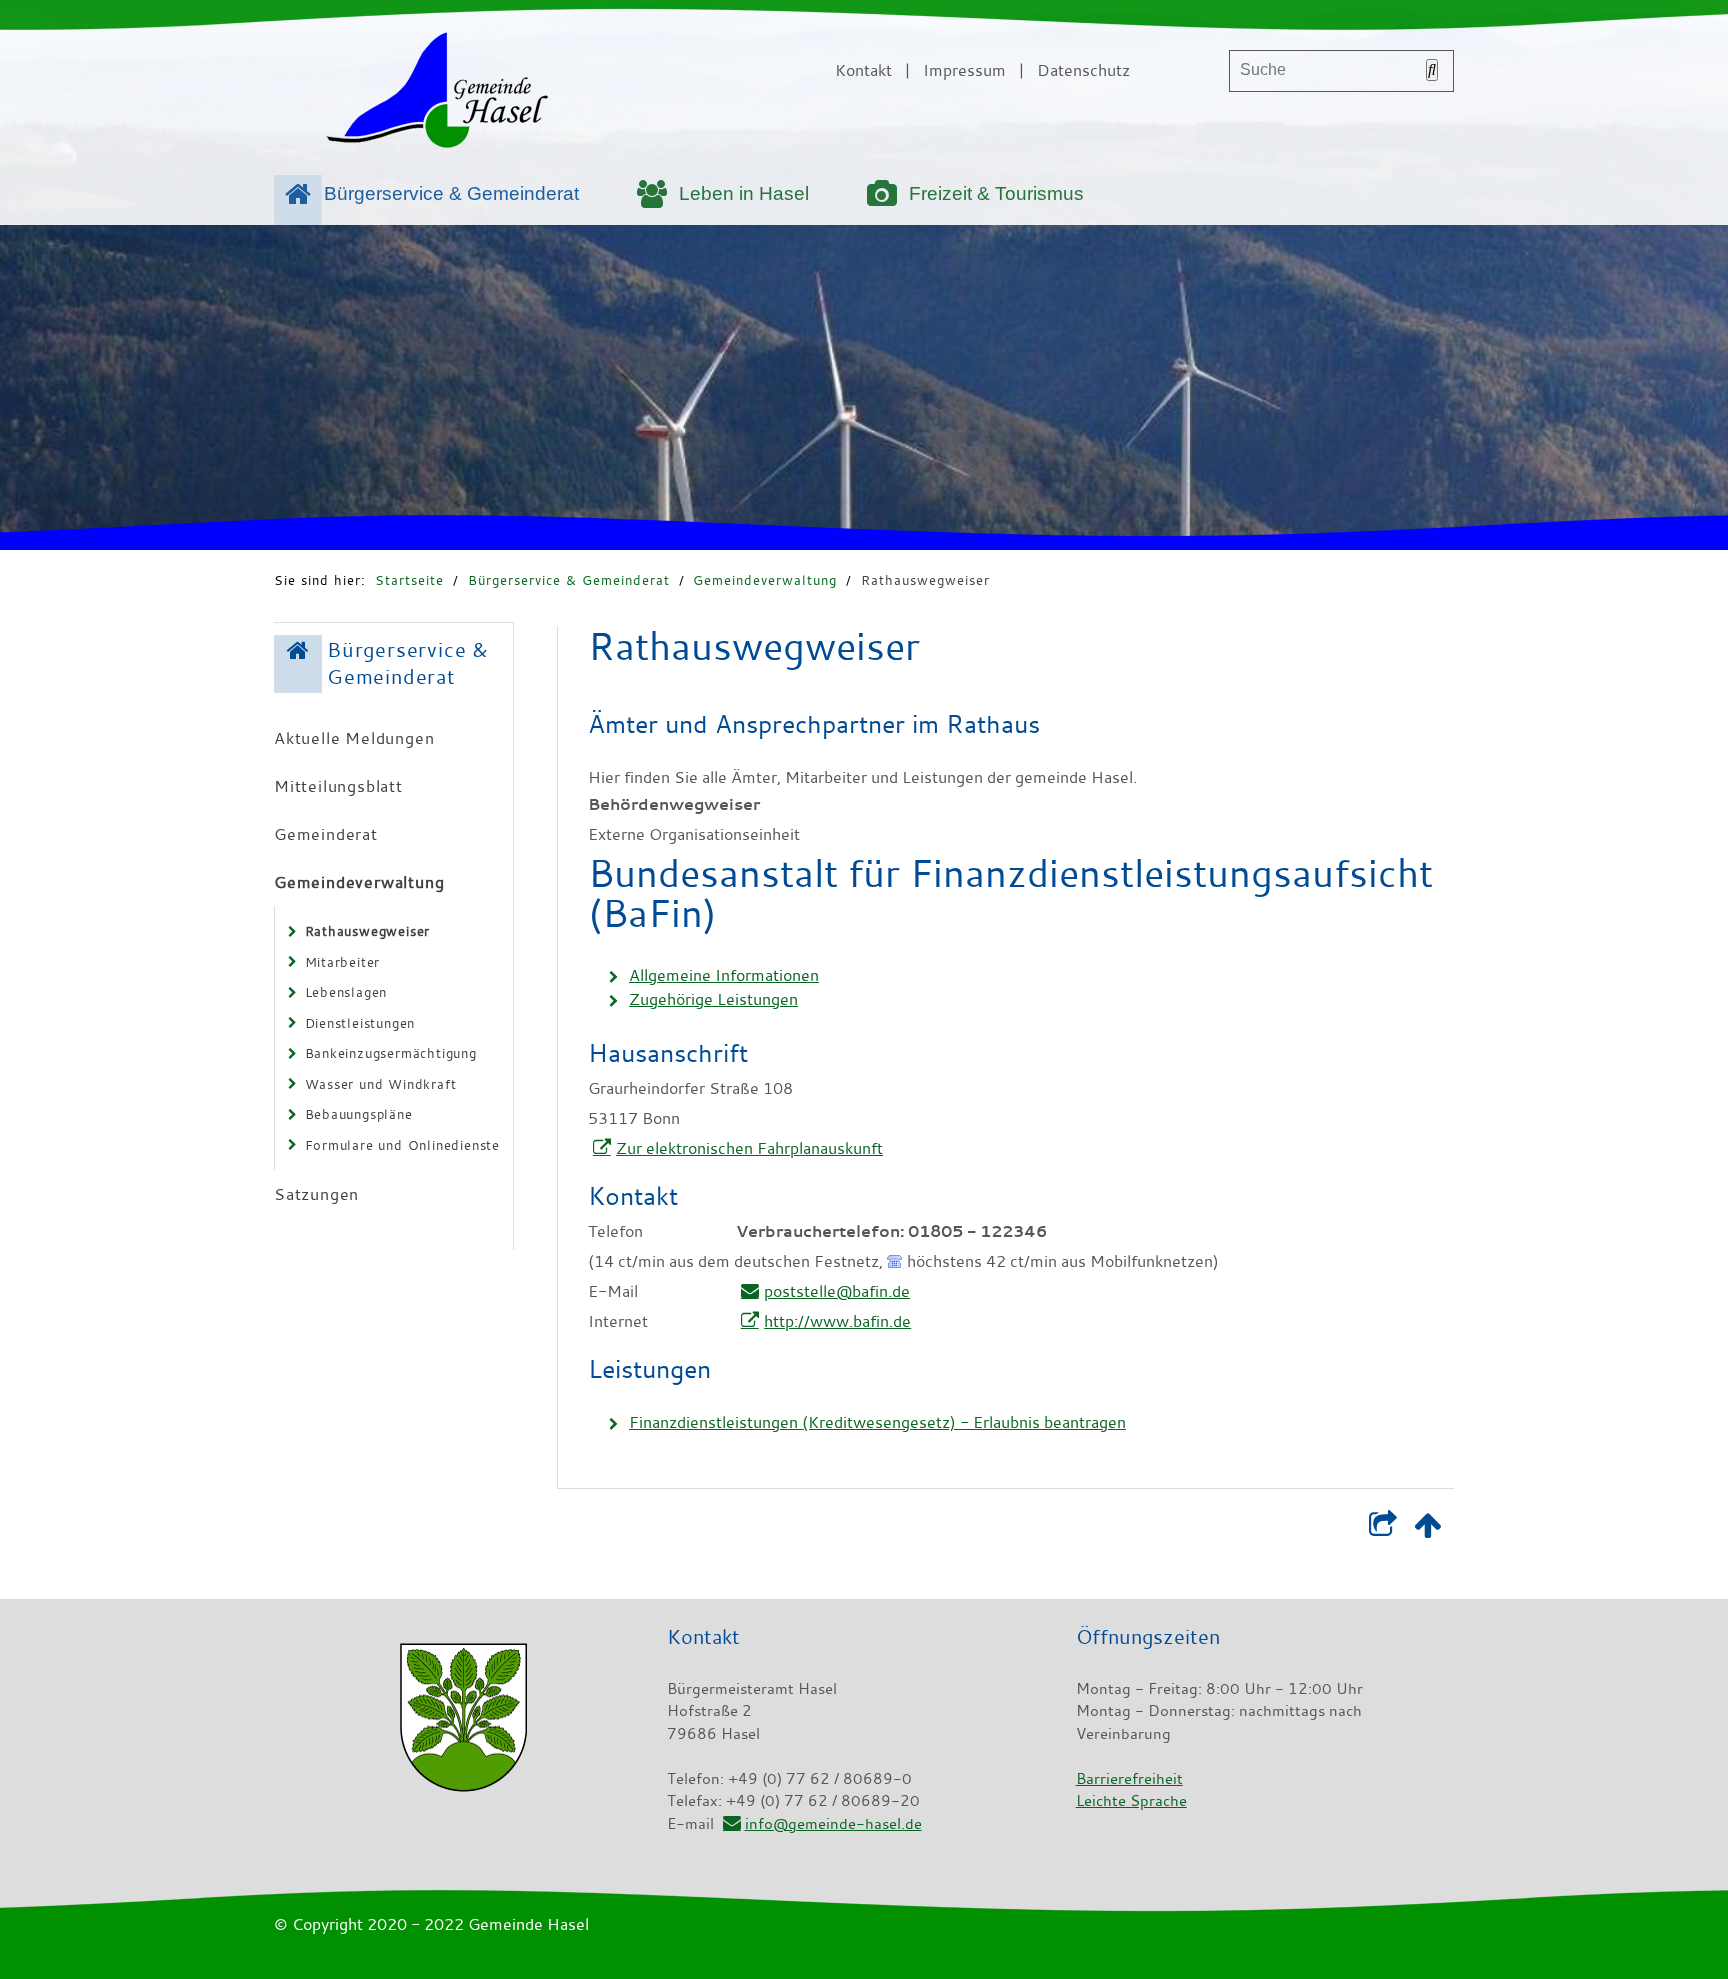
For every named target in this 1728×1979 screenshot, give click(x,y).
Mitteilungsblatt (338, 786)
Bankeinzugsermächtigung (391, 1053)
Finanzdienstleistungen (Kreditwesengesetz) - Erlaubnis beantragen (877, 1422)
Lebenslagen (346, 992)
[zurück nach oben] (1427, 1529)
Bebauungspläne (359, 1114)
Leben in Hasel (744, 193)
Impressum (964, 70)
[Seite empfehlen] (1382, 1529)
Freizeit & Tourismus (996, 193)
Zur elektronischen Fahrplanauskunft (749, 1148)
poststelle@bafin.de (837, 1291)
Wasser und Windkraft (381, 1084)
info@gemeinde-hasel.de (833, 1823)
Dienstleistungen (360, 1023)
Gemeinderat (326, 834)
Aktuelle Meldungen (354, 738)
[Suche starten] (1432, 70)
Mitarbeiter (343, 962)
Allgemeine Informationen (724, 975)
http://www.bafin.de (837, 1321)
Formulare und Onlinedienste (403, 1145)
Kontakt (863, 70)
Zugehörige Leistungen (713, 999)
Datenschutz (1083, 70)
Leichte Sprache (1131, 1800)
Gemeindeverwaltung (765, 580)
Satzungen (316, 1194)
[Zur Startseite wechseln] (437, 94)
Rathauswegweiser (925, 580)
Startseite (409, 580)
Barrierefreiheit (1129, 1778)
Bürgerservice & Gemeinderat (451, 193)
